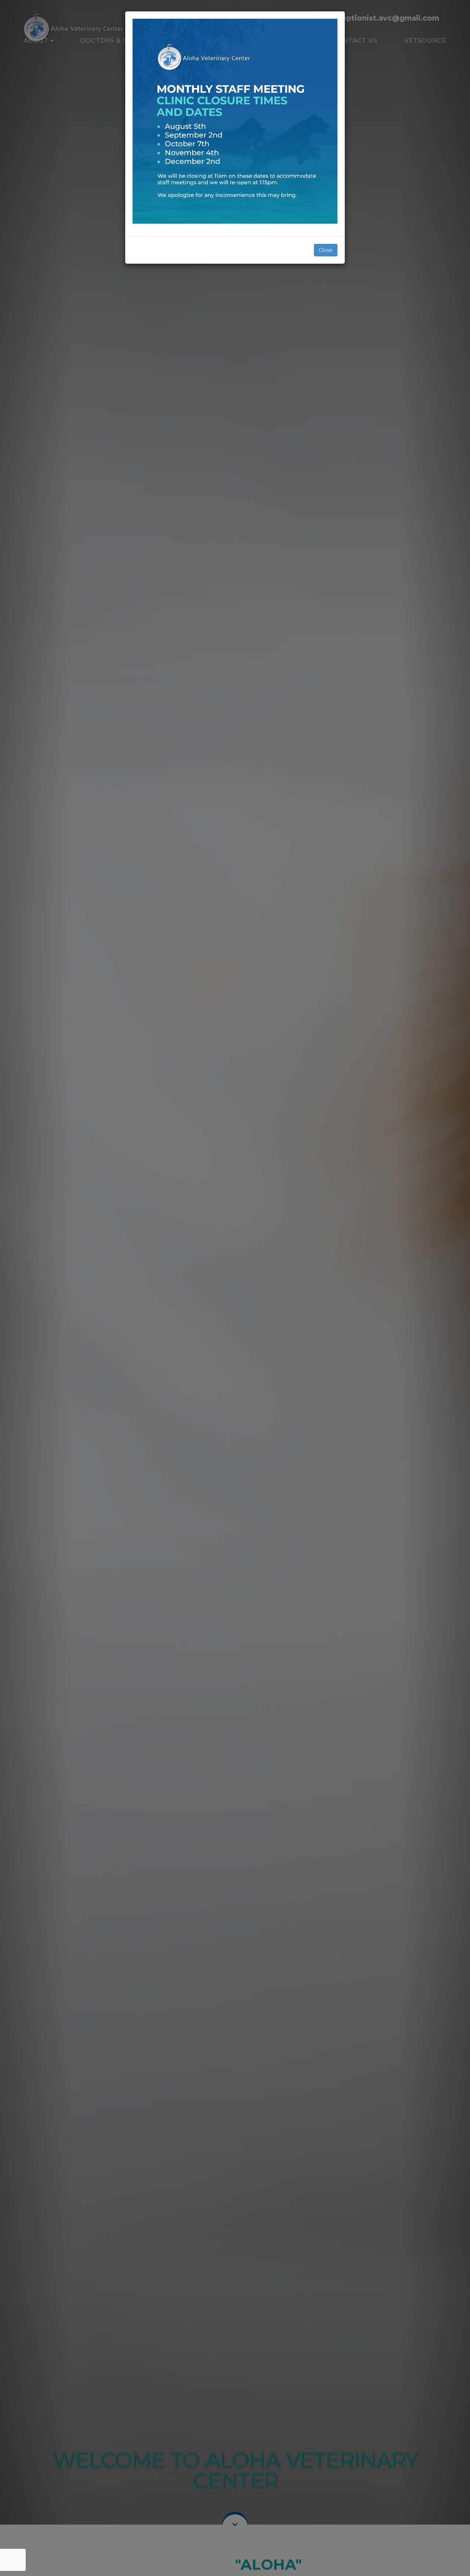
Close (326, 250)
